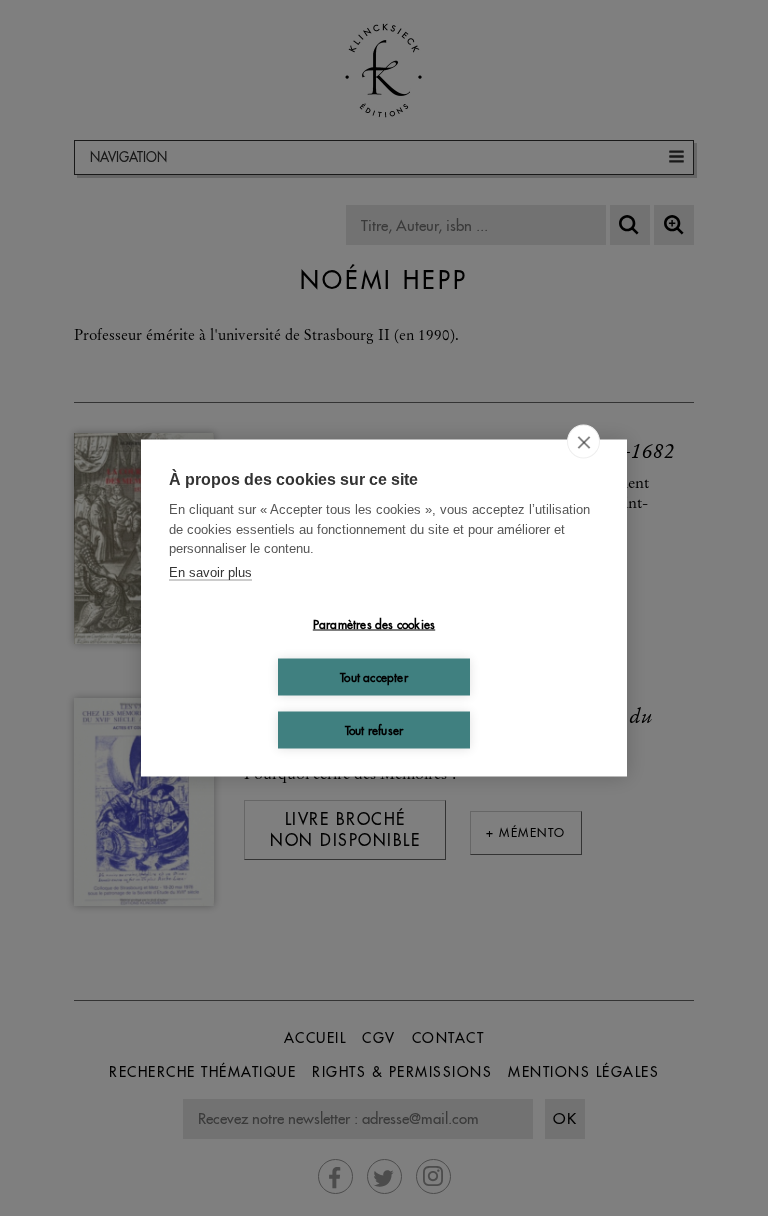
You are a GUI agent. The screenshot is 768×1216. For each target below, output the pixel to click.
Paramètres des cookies (374, 623)
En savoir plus (210, 571)
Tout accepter (374, 676)
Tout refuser (374, 729)
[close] (583, 442)
